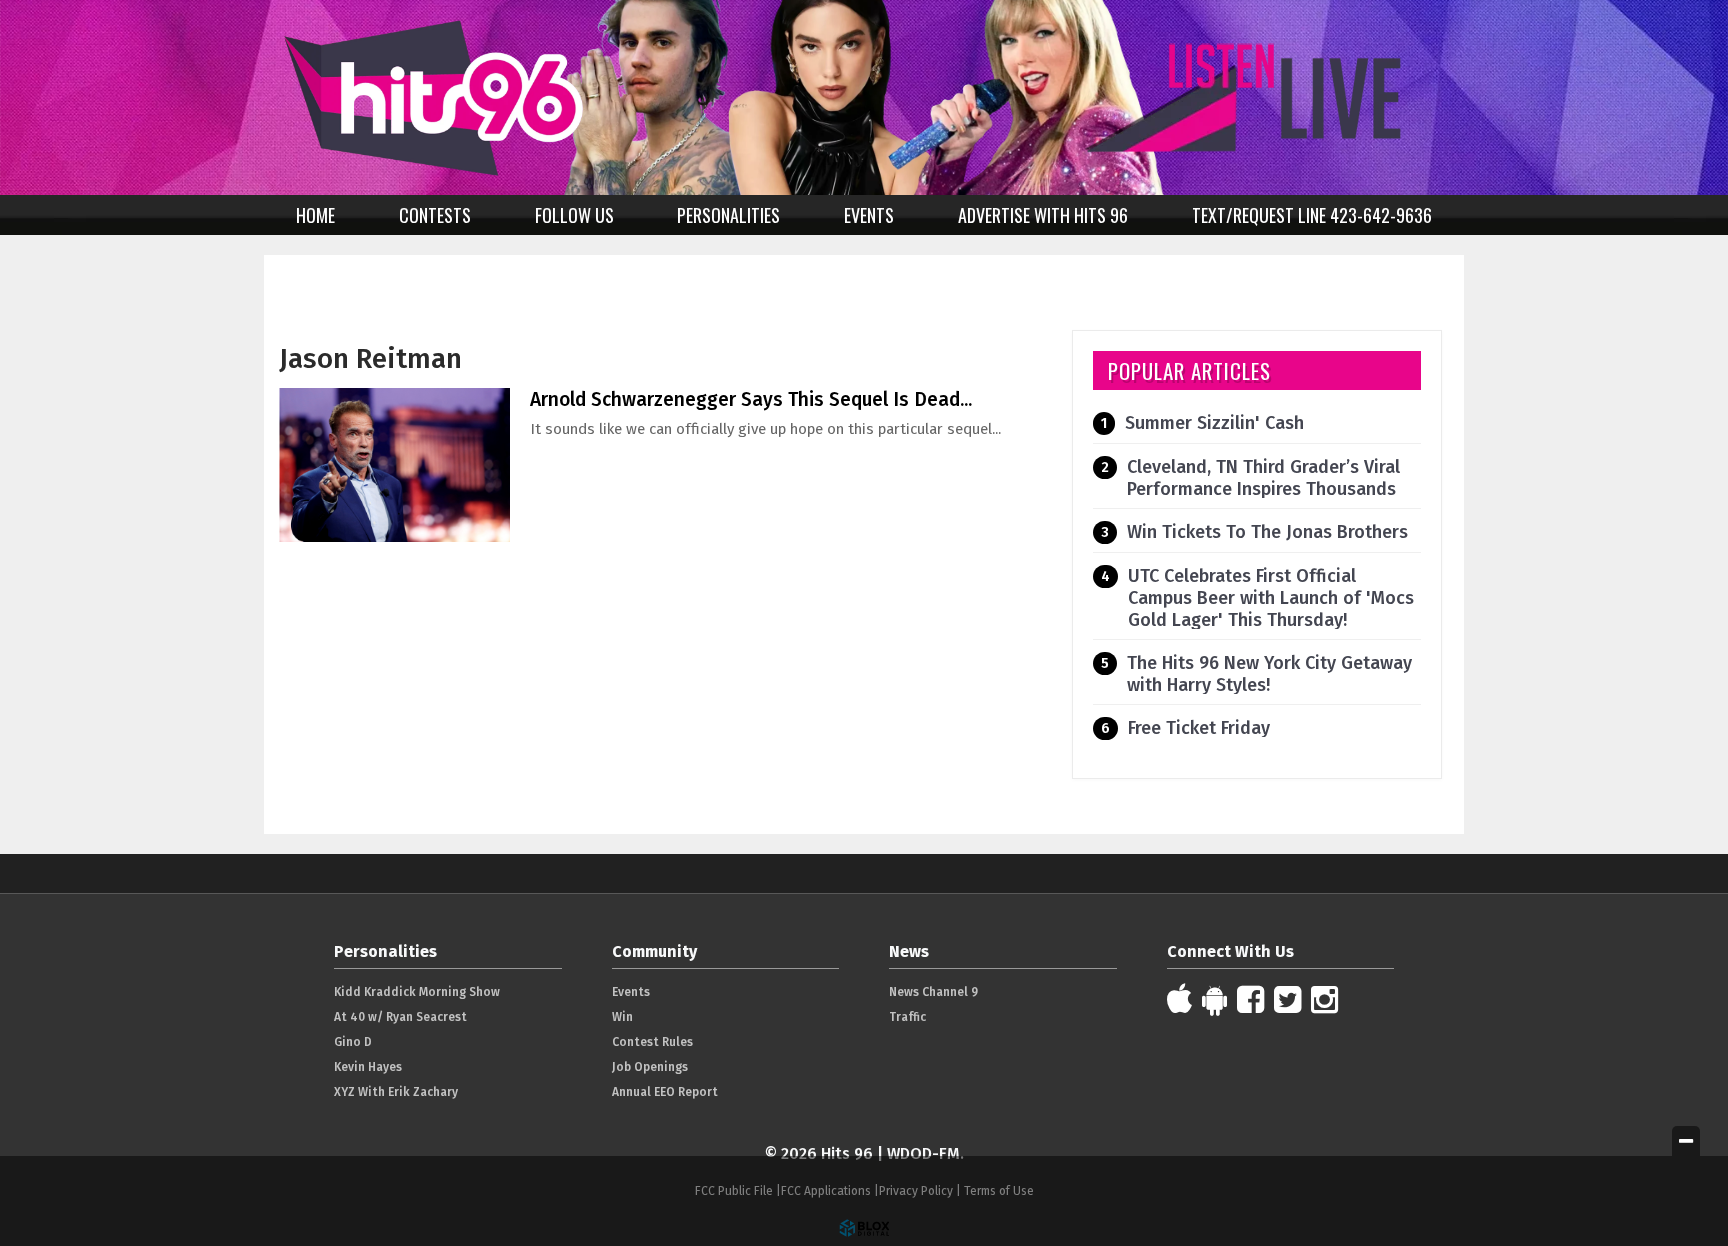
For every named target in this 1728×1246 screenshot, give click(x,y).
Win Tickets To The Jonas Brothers (1267, 532)
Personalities (728, 215)
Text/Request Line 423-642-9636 (1312, 215)
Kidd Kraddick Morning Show (417, 992)
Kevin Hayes (368, 1067)
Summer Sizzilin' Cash (1214, 423)
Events (869, 215)
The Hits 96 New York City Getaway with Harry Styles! (1269, 674)
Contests (435, 215)
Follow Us (574, 215)
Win (622, 1017)
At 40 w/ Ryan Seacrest (400, 1017)
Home (315, 215)
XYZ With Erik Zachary (396, 1092)
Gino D (353, 1042)
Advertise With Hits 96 (1043, 215)
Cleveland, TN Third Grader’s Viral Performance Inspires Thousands (1263, 478)
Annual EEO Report (665, 1092)
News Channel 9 (933, 992)
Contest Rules (652, 1042)
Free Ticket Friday (1199, 728)
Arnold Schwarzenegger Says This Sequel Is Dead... (751, 399)
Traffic (907, 1017)
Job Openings (650, 1067)
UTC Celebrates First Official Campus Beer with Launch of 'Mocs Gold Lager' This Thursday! (1271, 598)
